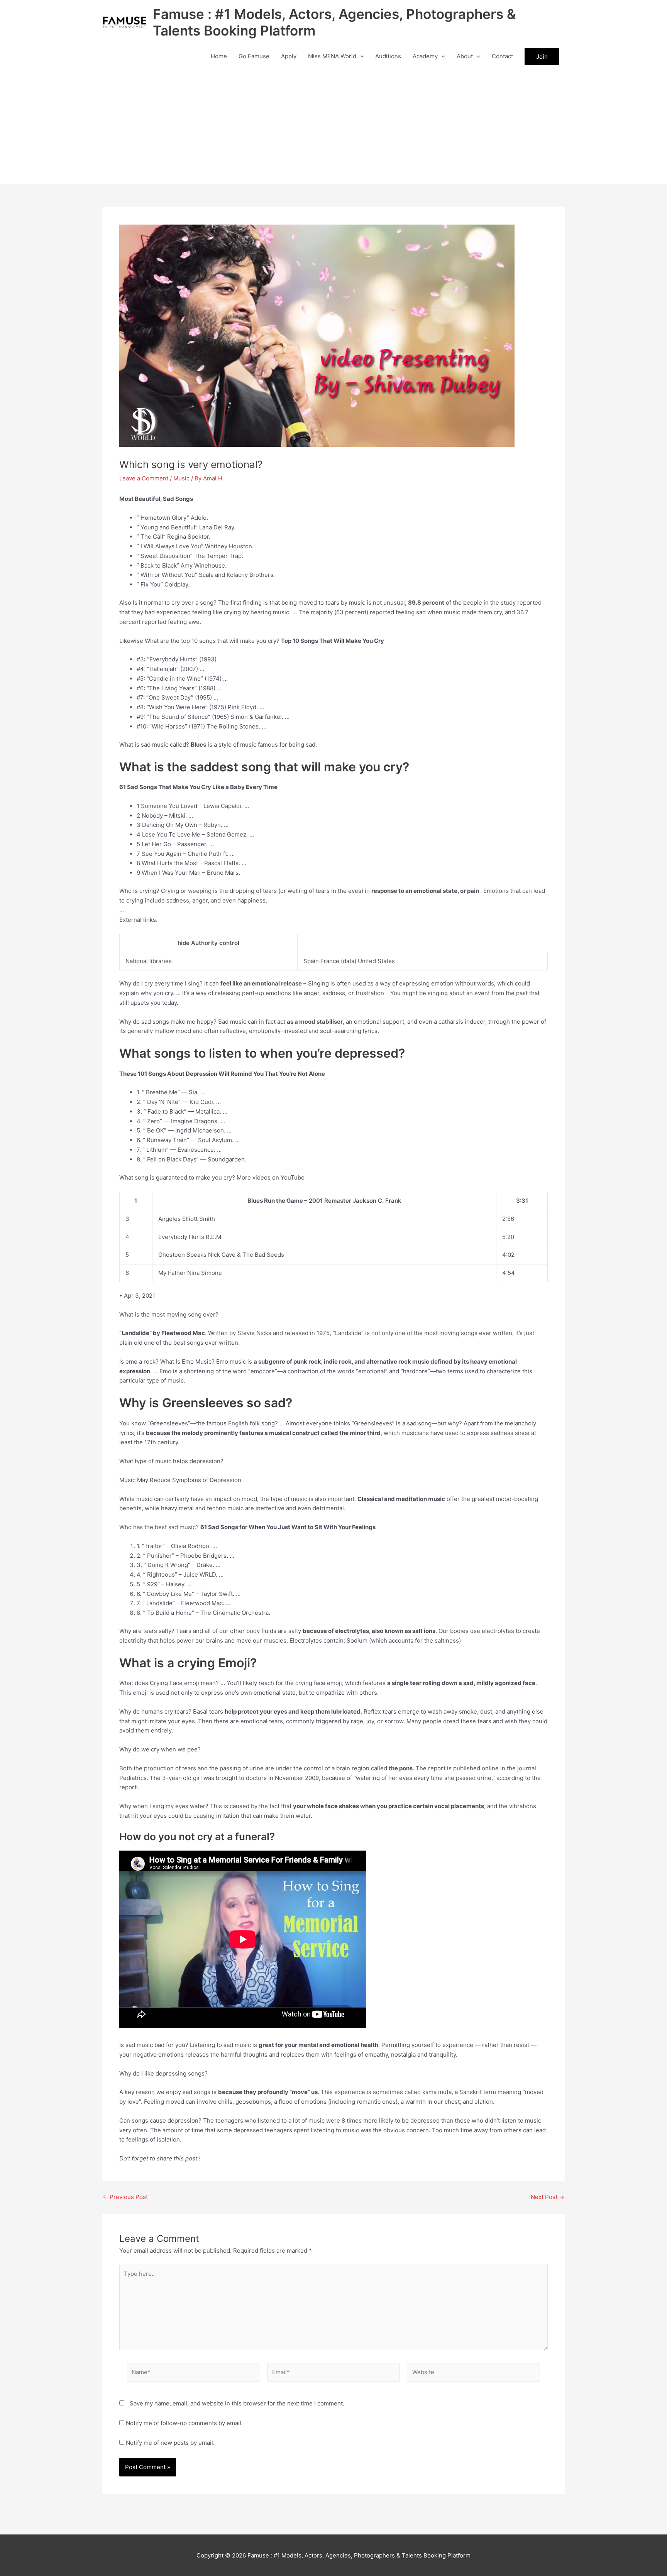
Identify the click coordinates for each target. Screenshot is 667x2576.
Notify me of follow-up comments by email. (184, 2423)
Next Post (548, 2197)
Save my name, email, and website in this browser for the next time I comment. (237, 2403)
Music (181, 478)
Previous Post (125, 2197)
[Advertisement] (333, 126)
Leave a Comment (144, 478)
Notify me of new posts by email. (170, 2443)
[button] (360, 56)
